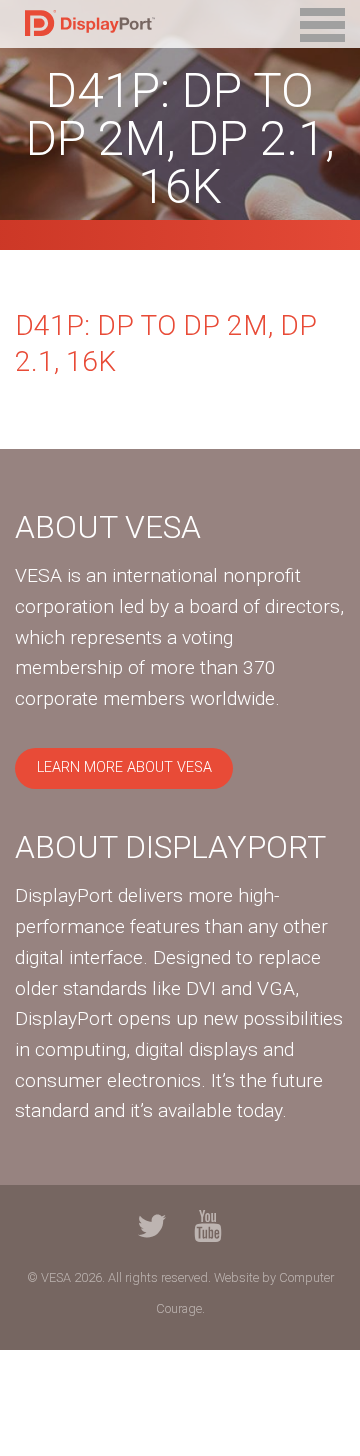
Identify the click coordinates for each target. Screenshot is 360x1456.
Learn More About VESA (124, 767)
